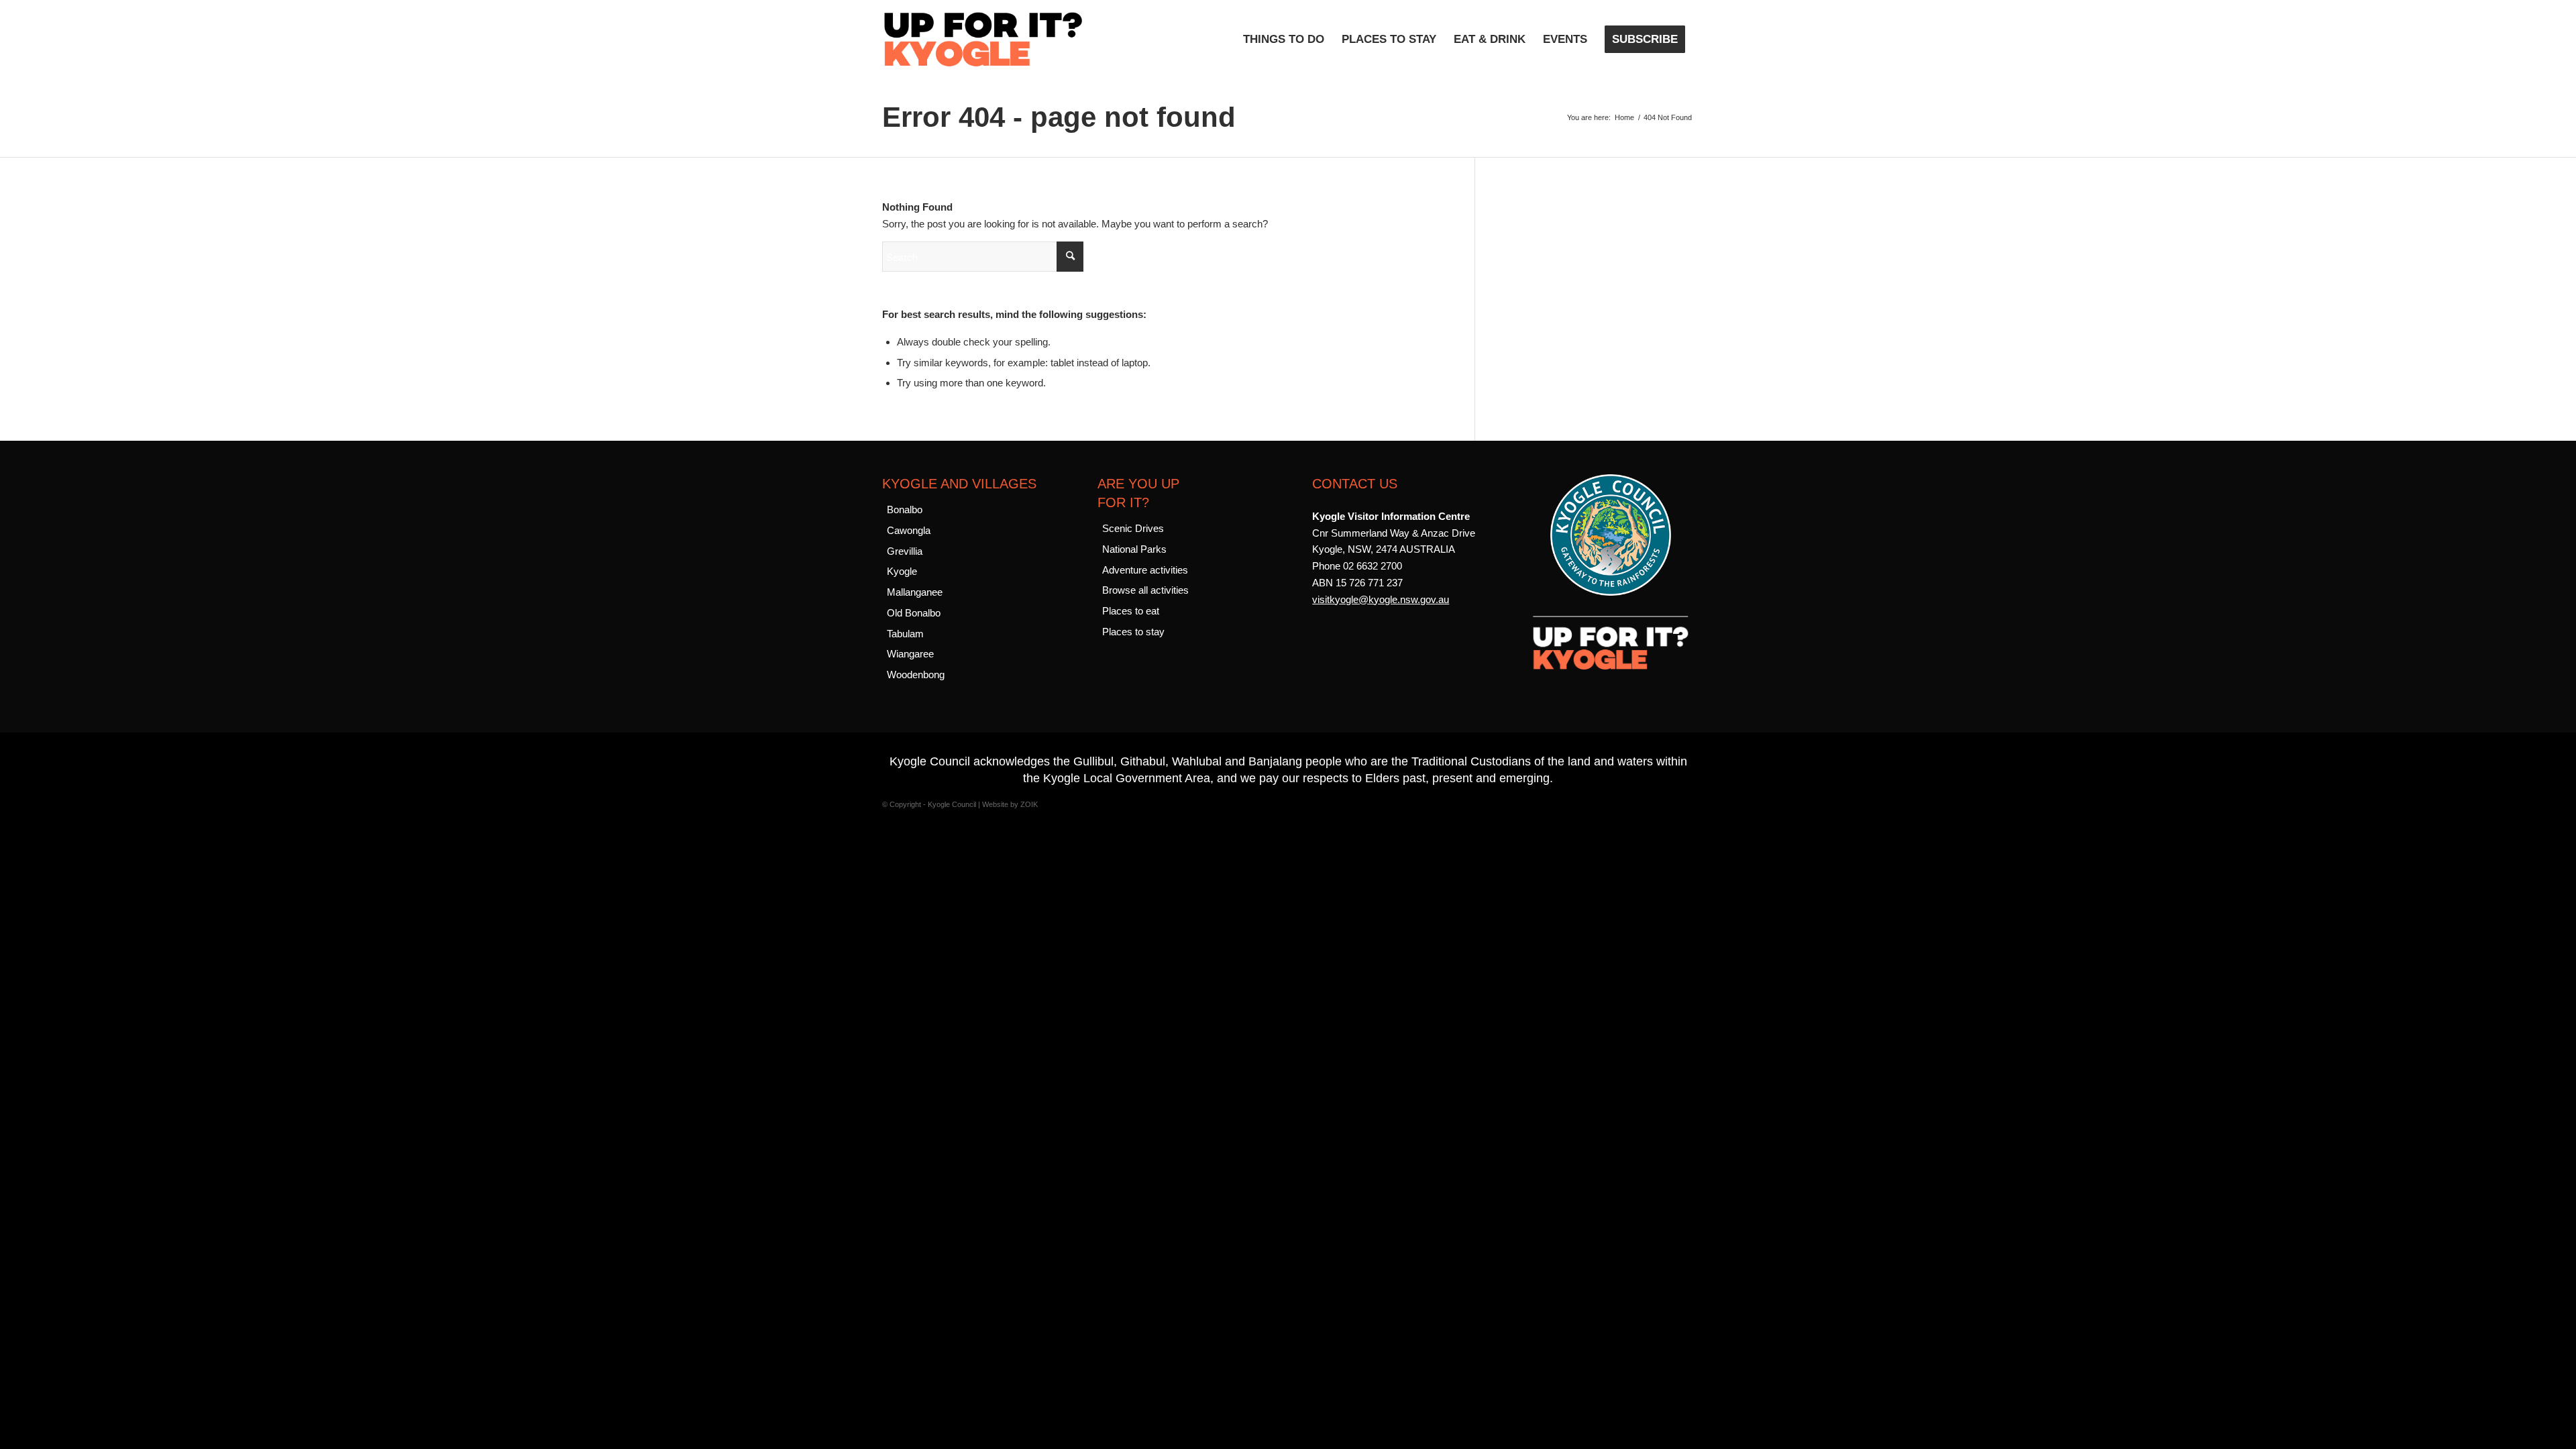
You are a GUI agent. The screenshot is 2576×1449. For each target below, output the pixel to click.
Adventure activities (1145, 570)
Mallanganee (915, 592)
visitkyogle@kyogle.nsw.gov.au (1381, 599)
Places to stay (1133, 632)
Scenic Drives (1133, 528)
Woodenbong (916, 675)
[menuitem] (1284, 40)
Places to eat (1131, 611)
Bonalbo (905, 509)
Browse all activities (1145, 590)
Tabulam (905, 634)
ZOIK (1029, 804)
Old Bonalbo (914, 613)
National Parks (1134, 549)
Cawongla (909, 530)
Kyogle (902, 571)
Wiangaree (910, 654)
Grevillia (905, 551)
